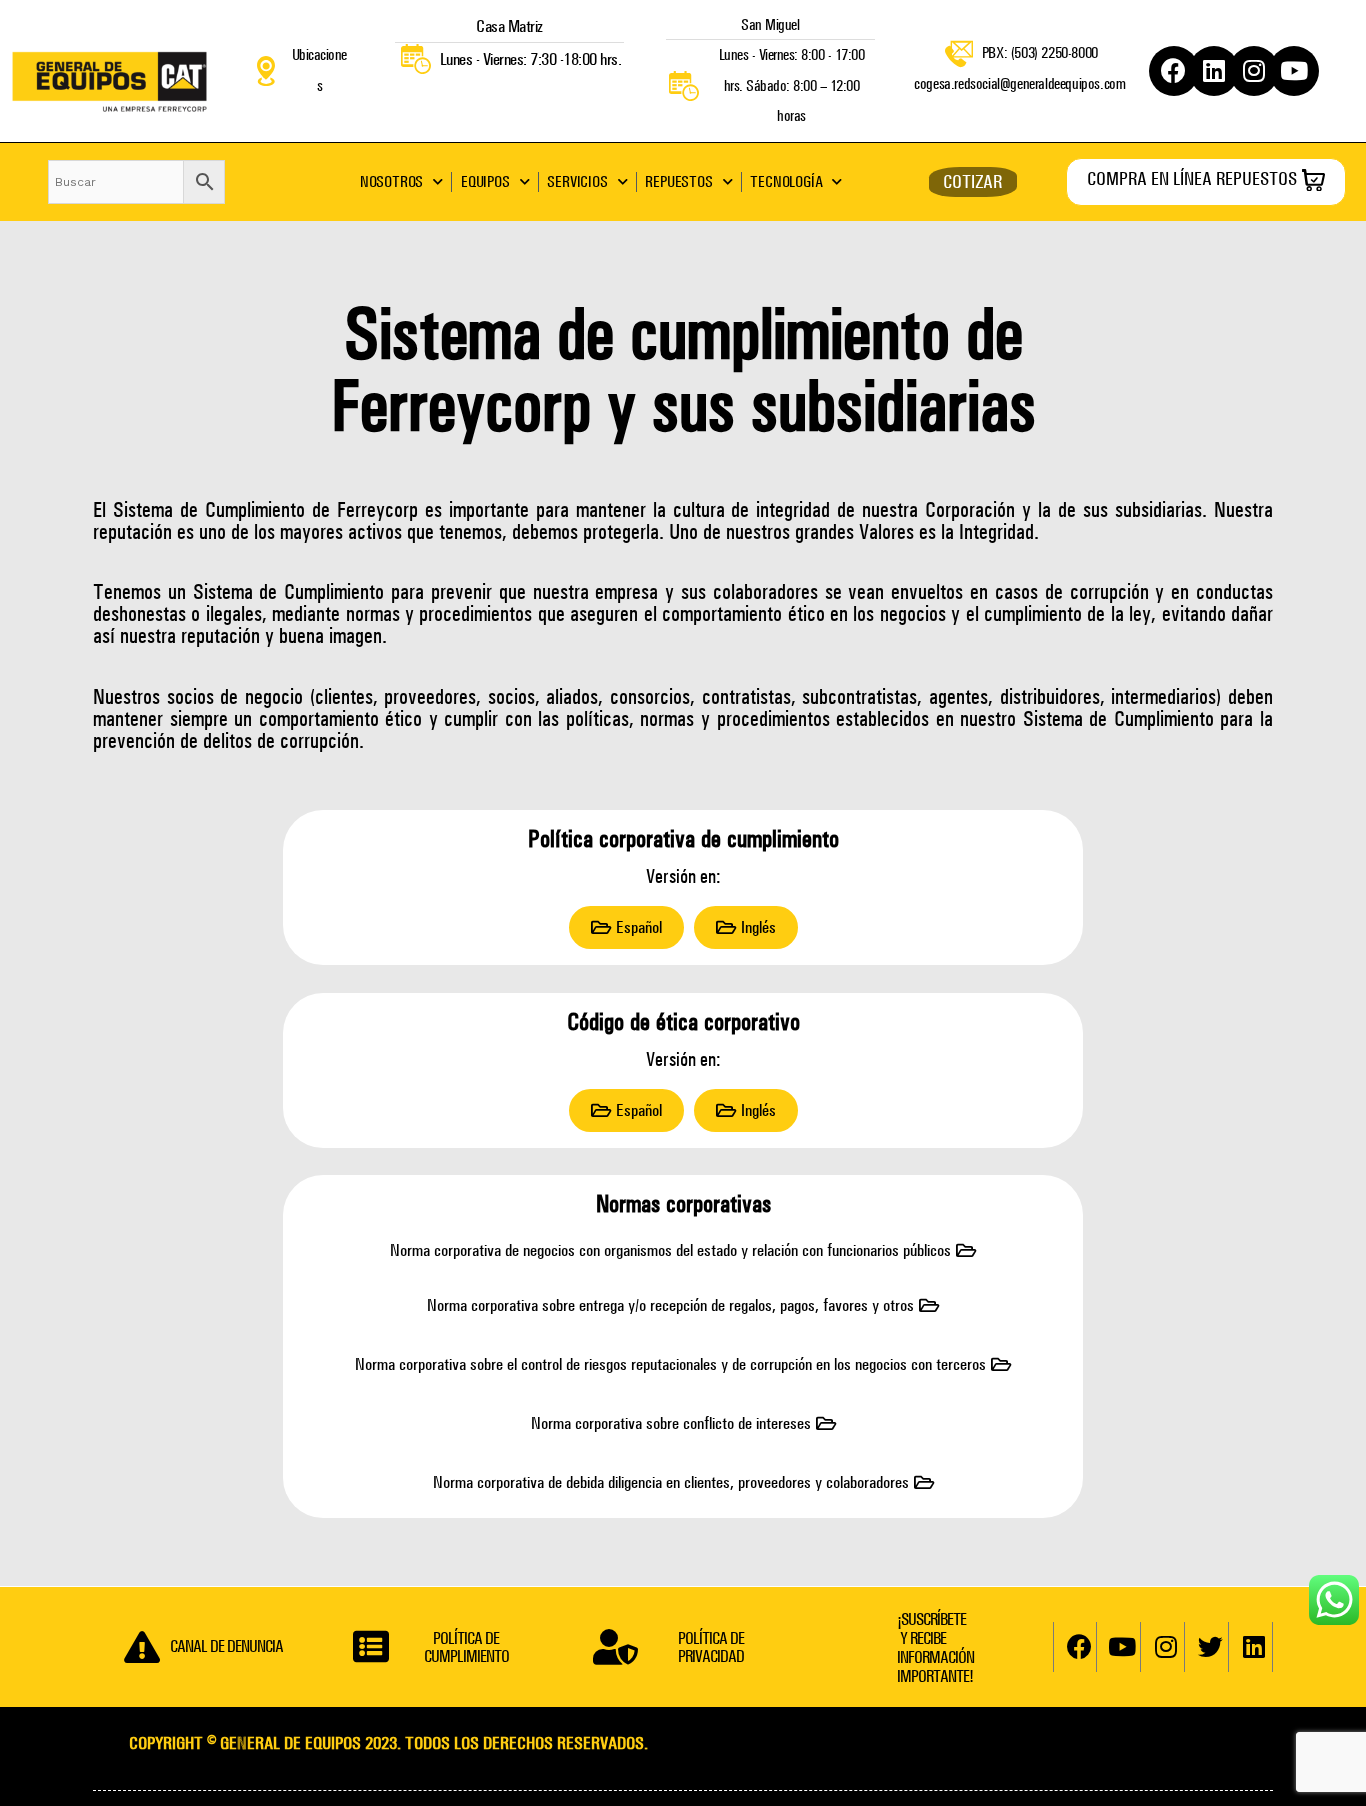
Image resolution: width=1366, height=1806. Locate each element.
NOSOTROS (391, 181)
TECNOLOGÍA (786, 181)
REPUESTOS (678, 181)
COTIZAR (972, 182)
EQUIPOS (485, 181)
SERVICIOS (577, 181)
